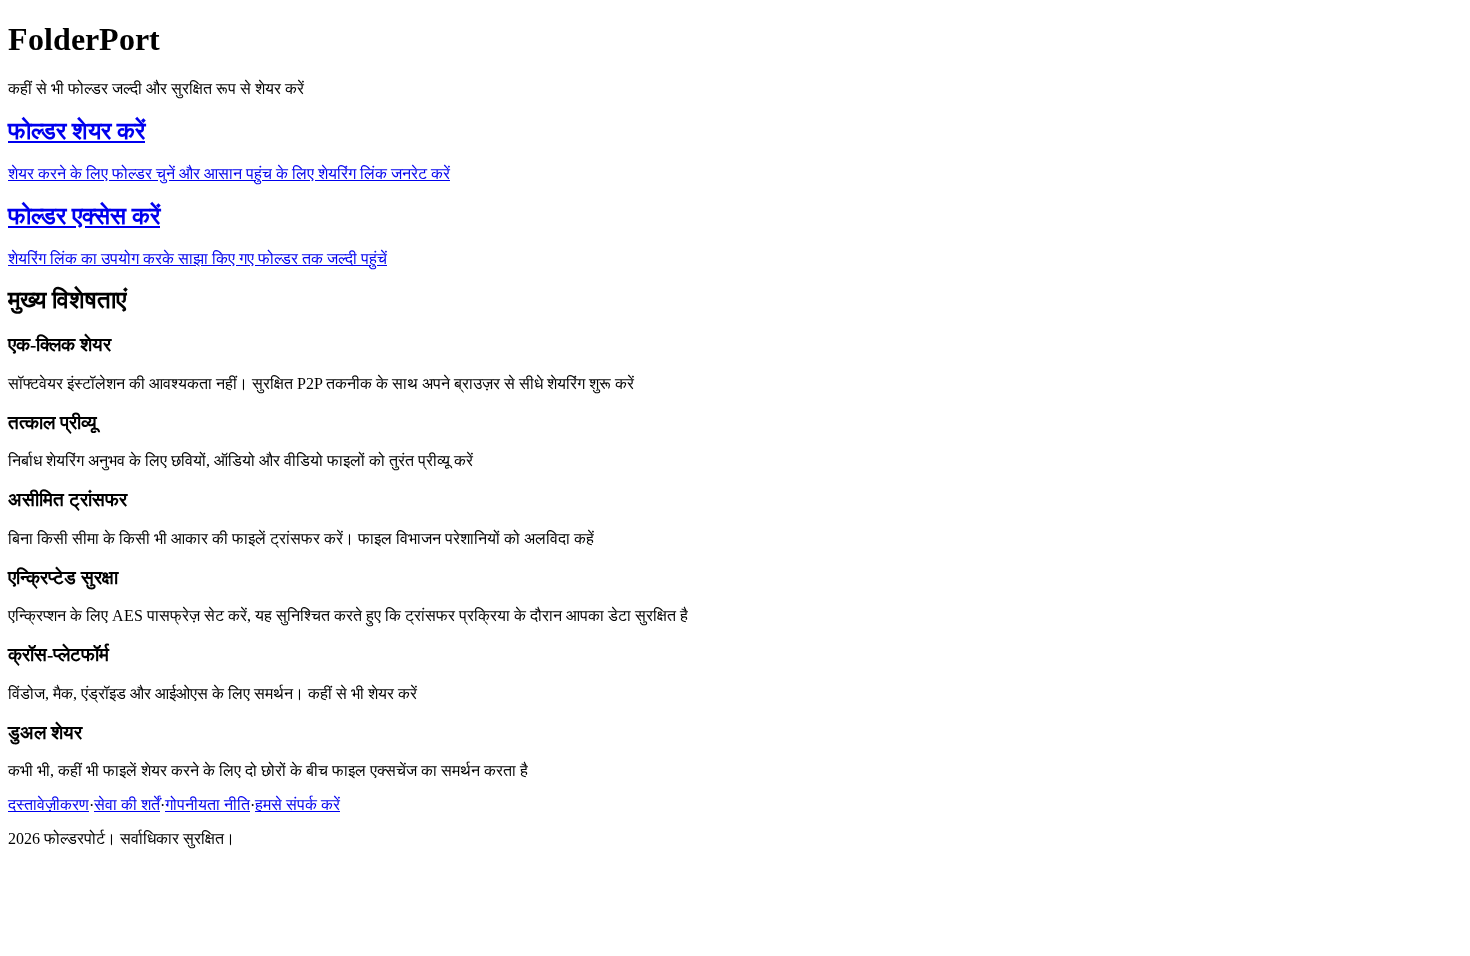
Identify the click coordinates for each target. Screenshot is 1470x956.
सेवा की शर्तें (127, 804)
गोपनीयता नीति (207, 804)
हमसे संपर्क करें (297, 804)
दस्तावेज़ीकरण (48, 804)
